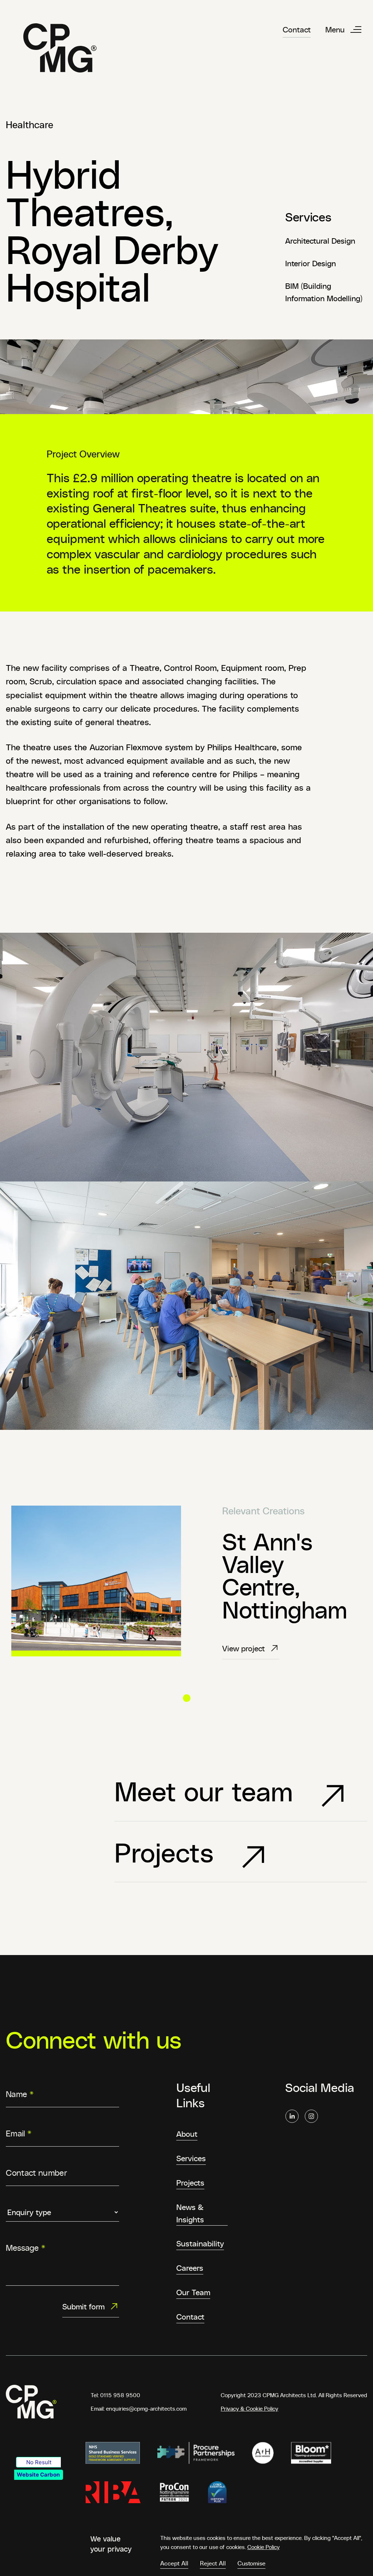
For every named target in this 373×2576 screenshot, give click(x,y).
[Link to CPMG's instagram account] (311, 2116)
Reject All (213, 2563)
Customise (252, 2563)
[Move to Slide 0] (187, 1698)
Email (19, 2133)
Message (25, 2247)
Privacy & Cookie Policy (250, 2408)
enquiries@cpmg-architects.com (146, 2408)
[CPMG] (60, 48)
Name (20, 2094)
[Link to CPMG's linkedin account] (292, 2116)
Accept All (174, 2563)
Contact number (36, 2172)
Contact (297, 29)
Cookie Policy (264, 2547)
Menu (335, 29)
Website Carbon (38, 2475)
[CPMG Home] (31, 2402)
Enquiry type (31, 2202)
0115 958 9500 (120, 2395)
